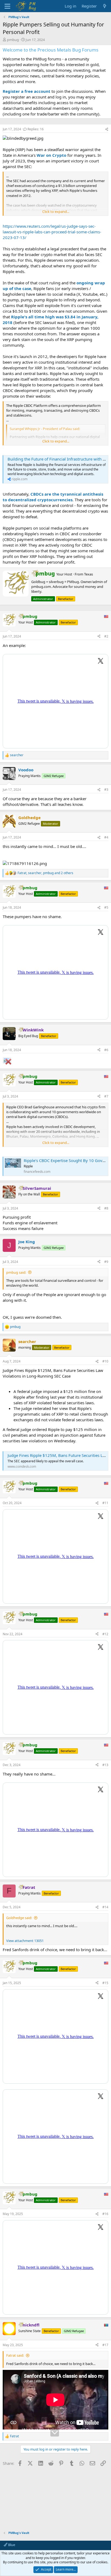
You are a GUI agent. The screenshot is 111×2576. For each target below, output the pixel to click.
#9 (106, 1262)
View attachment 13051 (25, 1941)
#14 (105, 1907)
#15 (105, 1983)
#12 (105, 1634)
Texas (89, 574)
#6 (106, 1050)
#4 (106, 837)
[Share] (107, 129)
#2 (106, 636)
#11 (105, 1503)
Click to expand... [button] (56, 212)
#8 (106, 1208)
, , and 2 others (45, 873)
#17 (105, 2345)
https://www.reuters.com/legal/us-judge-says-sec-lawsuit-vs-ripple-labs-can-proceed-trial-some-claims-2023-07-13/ (52, 232)
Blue (11, 2545)
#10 (105, 1361)
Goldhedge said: (19, 1918)
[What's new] (105, 6)
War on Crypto (51, 155)
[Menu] (7, 6)
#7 (106, 1096)
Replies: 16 (36, 129)
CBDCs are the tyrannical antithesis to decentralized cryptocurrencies (53, 497)
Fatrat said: (15, 2355)
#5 (106, 907)
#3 (106, 790)
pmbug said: (16, 1272)
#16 (105, 2214)
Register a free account (27, 91)
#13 (105, 1765)
